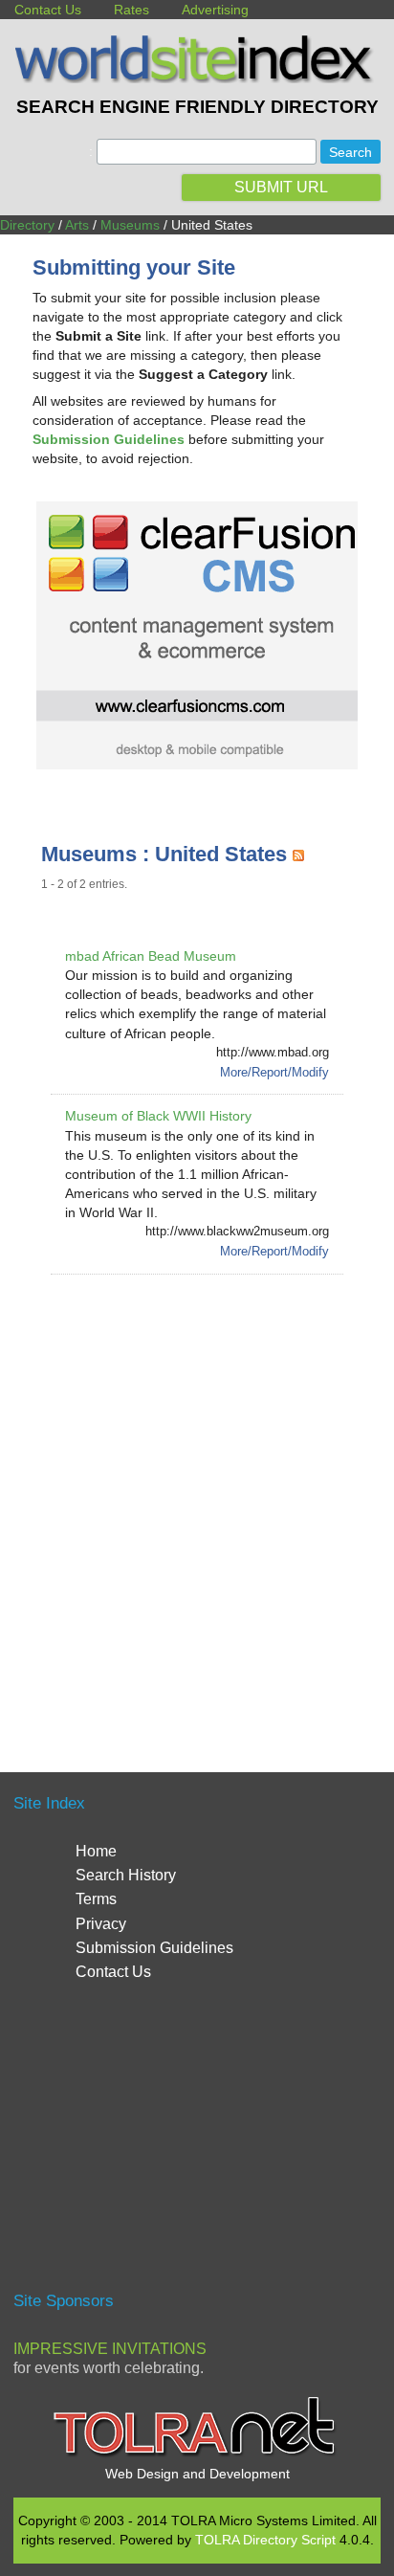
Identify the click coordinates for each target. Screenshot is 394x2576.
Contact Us (48, 10)
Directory (27, 225)
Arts (77, 225)
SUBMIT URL (281, 187)
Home (96, 1851)
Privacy (101, 1924)
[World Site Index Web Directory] (197, 78)
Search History (126, 1875)
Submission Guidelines (154, 1948)
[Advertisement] (197, 1500)
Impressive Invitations (110, 2349)
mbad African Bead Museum (151, 956)
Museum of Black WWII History (158, 1116)
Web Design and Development (197, 2474)
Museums (130, 225)
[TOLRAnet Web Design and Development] (197, 2454)
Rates (131, 10)
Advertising (215, 10)
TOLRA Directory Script (265, 2540)
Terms (96, 1899)
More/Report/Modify (274, 1072)
